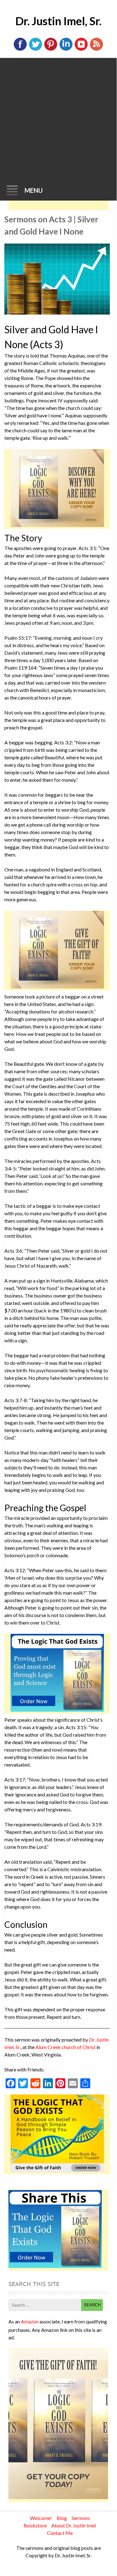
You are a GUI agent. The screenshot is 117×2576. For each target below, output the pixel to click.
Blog (62, 2518)
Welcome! (41, 2518)
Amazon (30, 2321)
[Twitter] (35, 49)
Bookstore (35, 2525)
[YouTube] (81, 49)
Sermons (81, 2518)
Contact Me (60, 2533)
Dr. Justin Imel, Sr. (58, 21)
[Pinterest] (51, 49)
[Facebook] (20, 49)
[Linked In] (66, 49)
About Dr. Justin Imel (74, 2525)
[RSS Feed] (96, 49)
